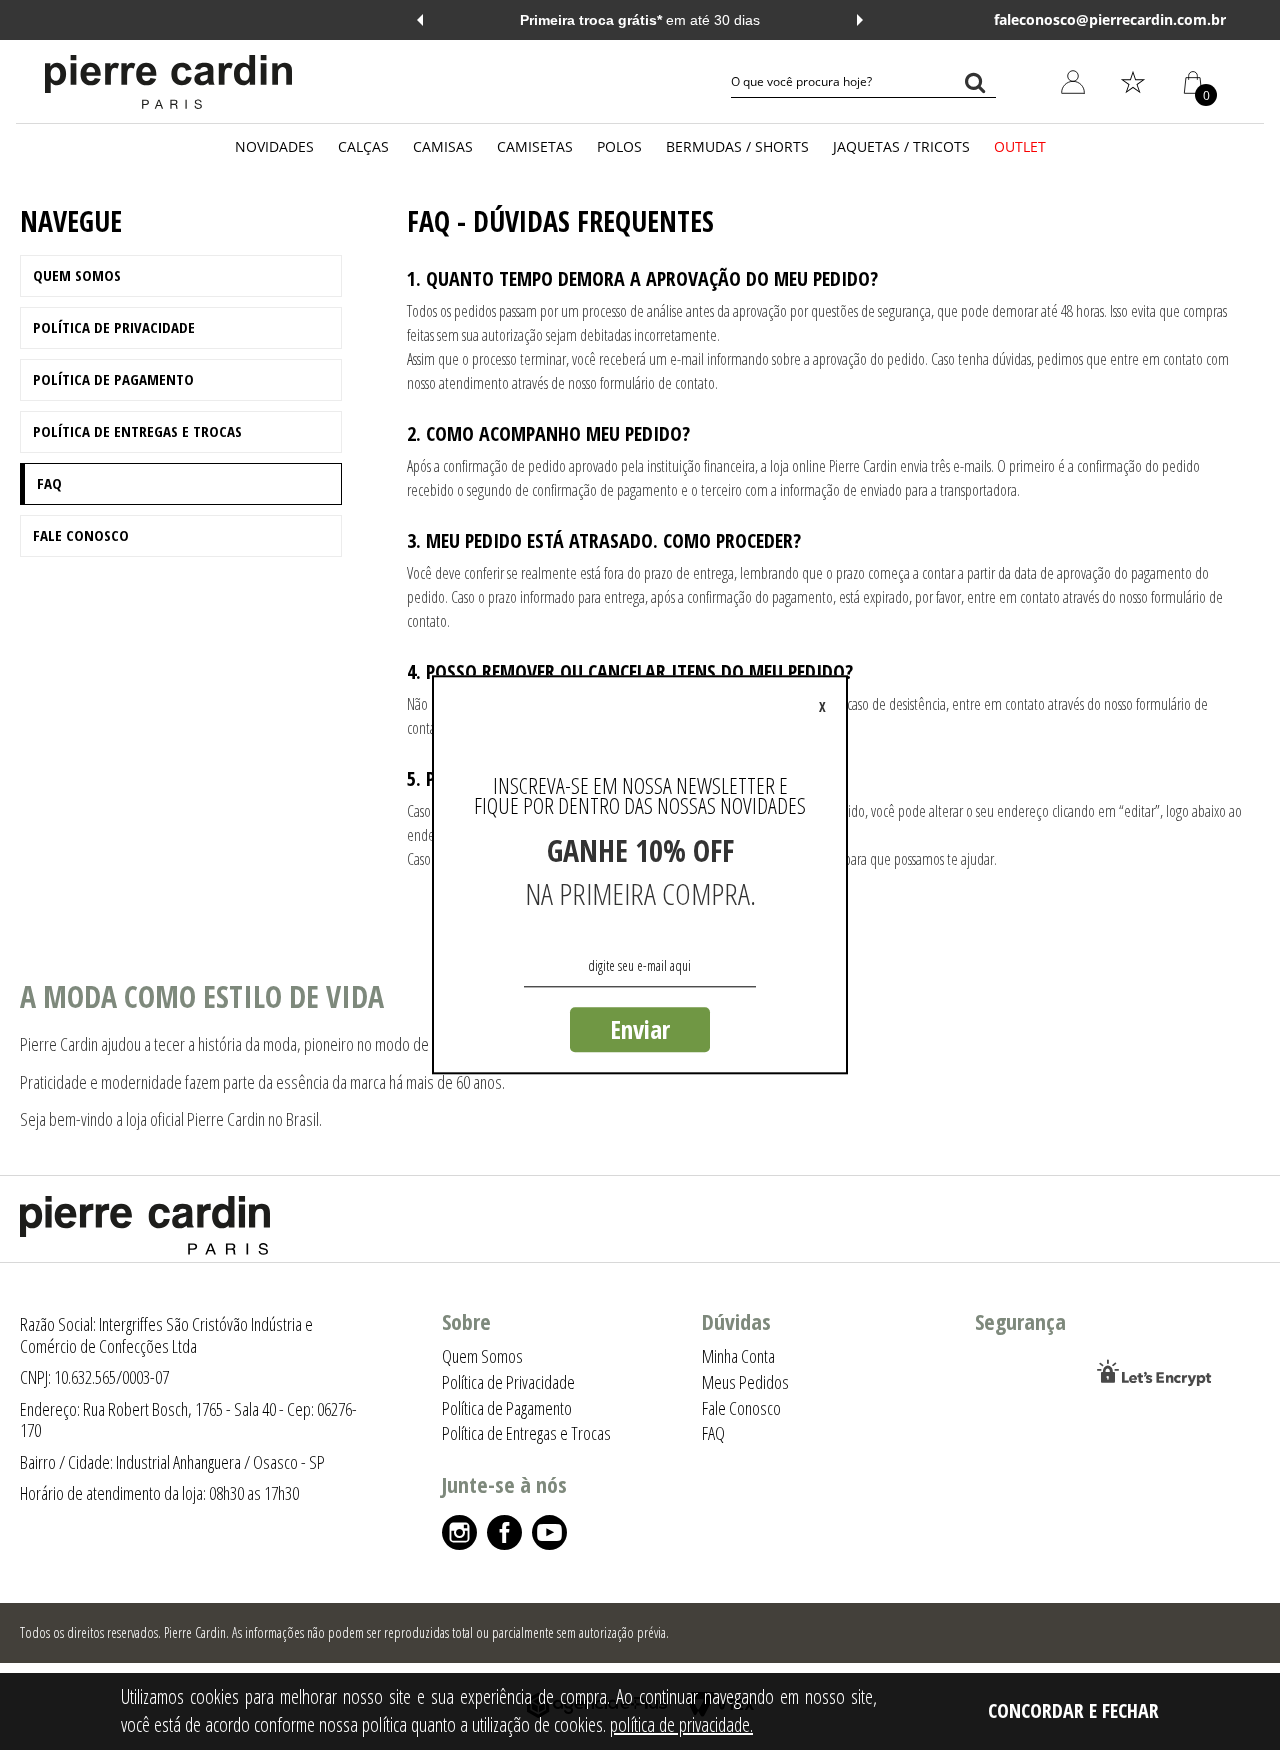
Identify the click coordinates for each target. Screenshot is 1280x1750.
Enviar (640, 1029)
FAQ (49, 483)
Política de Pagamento (113, 379)
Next (860, 20)
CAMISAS (443, 146)
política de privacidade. (681, 1724)
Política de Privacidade (114, 327)
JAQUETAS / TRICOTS (901, 146)
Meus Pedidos (1062, 224)
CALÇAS (363, 146)
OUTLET (1020, 146)
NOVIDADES (274, 146)
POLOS (619, 146)
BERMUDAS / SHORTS (737, 146)
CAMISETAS (535, 146)
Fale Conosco (81, 535)
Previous (420, 20)
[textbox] (863, 82)
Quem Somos (77, 275)
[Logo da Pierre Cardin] (168, 82)
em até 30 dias (640, 20)
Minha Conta (1058, 178)
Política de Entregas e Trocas (137, 431)
